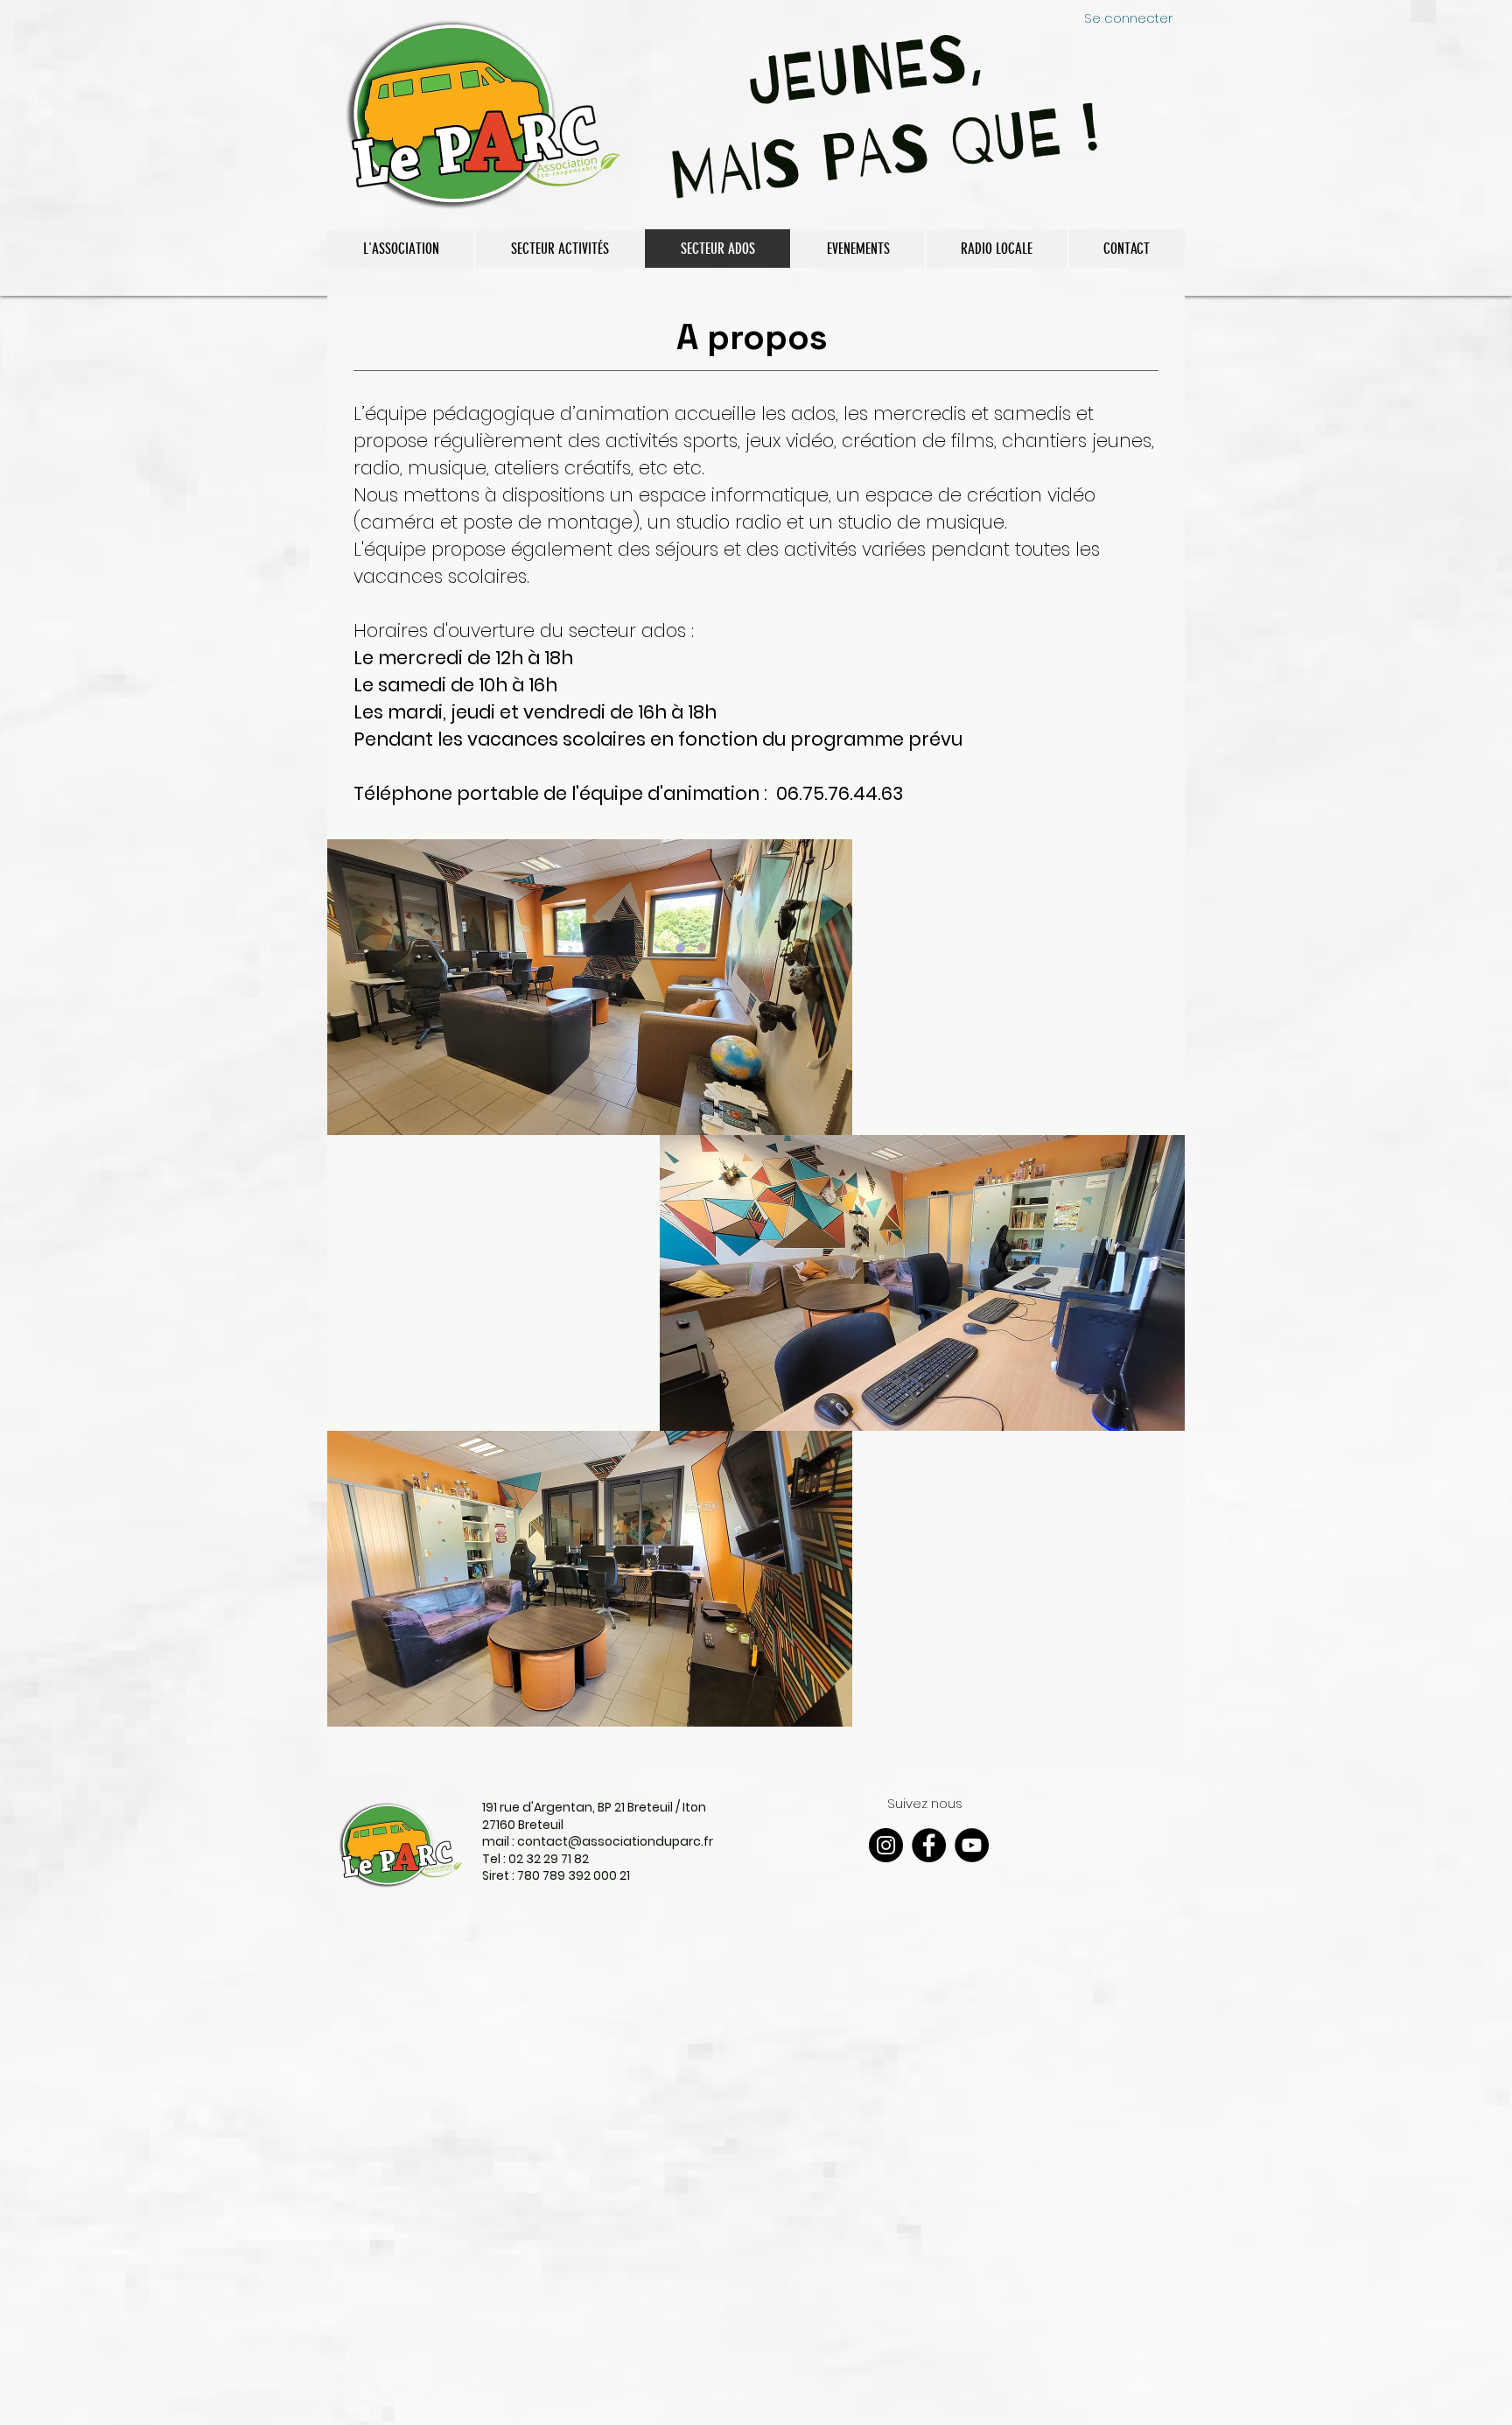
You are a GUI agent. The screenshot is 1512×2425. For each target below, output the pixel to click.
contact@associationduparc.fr (615, 1841)
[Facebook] (929, 1845)
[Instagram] (886, 1845)
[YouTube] (972, 1845)
